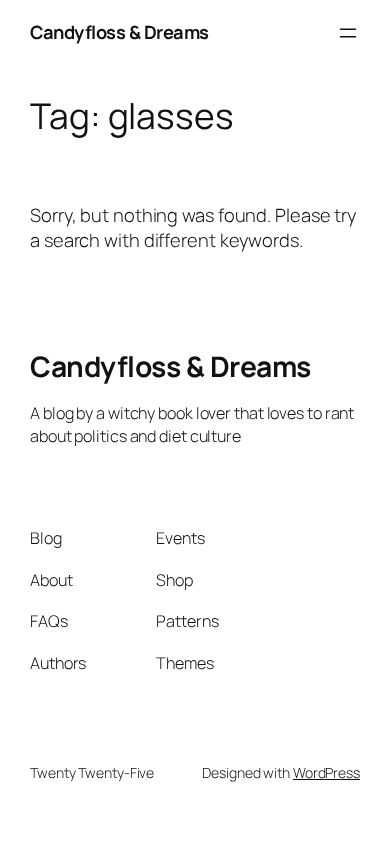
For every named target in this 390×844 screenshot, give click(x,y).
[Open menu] (348, 33)
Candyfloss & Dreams (119, 32)
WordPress (326, 772)
